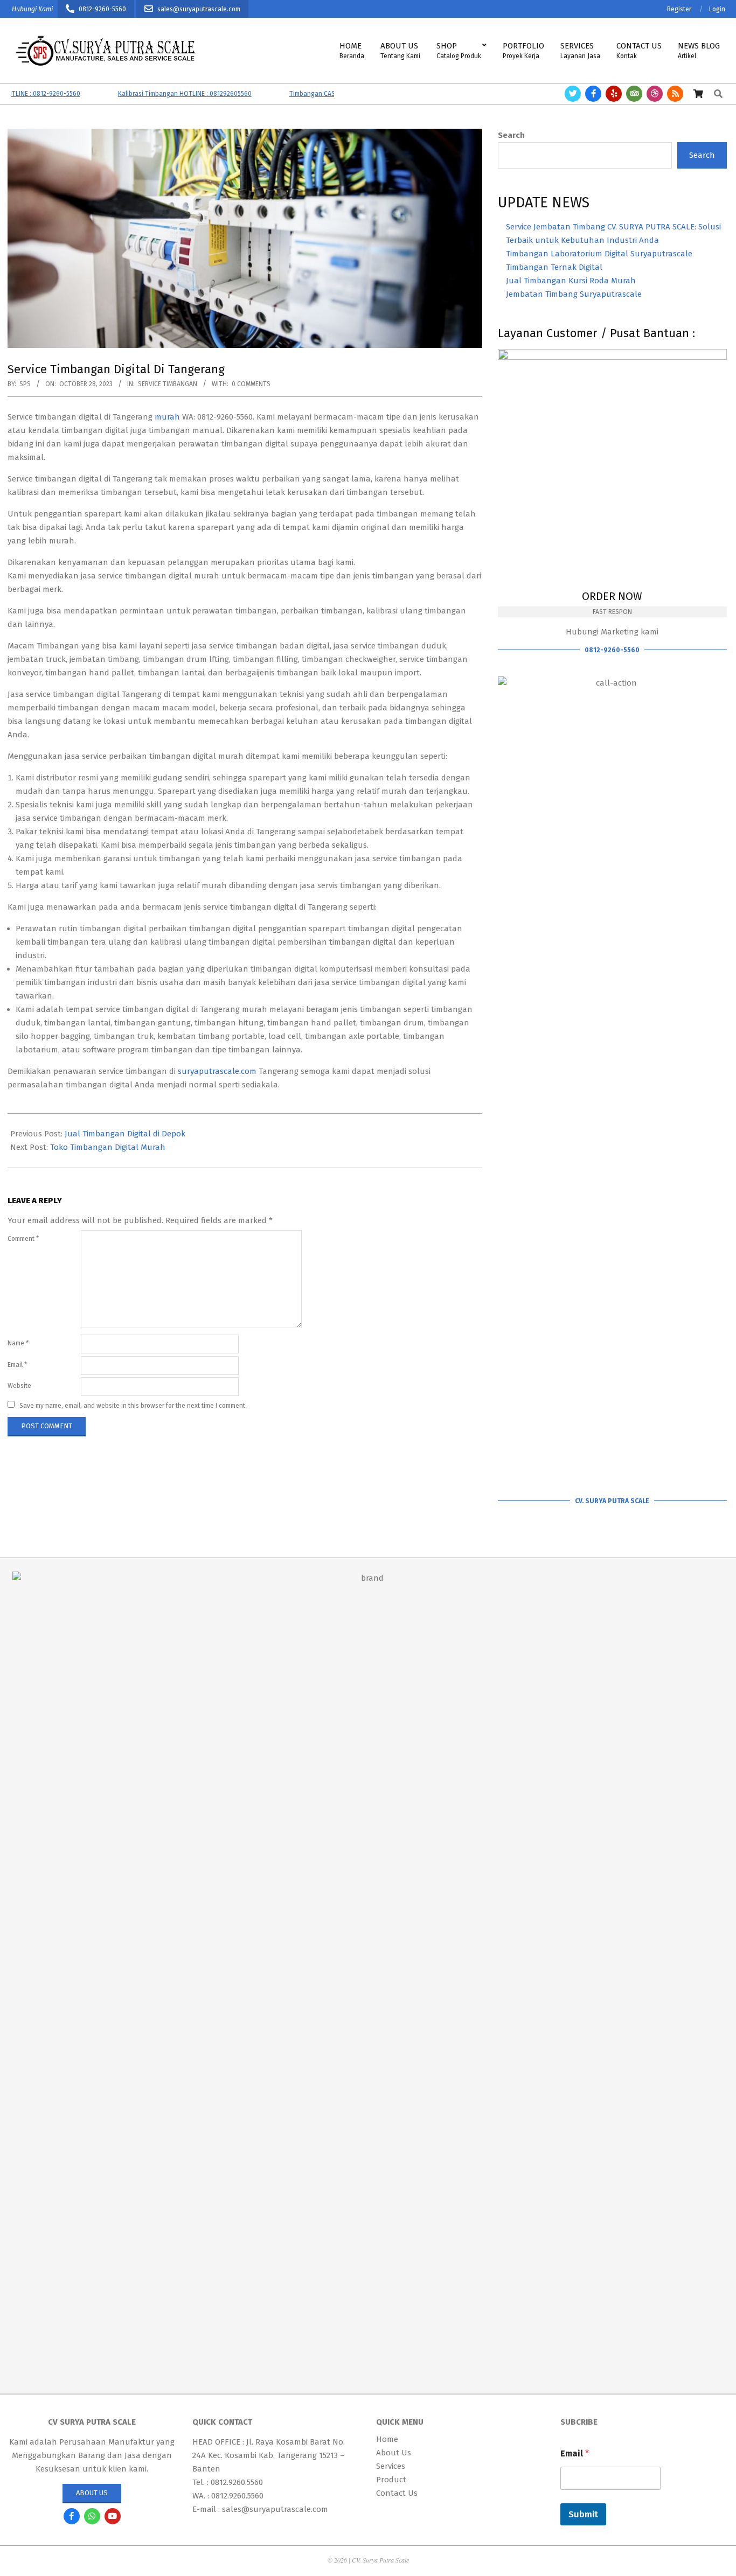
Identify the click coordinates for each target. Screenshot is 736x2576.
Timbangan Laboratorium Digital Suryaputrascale (599, 254)
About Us (92, 2493)
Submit (583, 2514)
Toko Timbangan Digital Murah (108, 1147)
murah (167, 417)
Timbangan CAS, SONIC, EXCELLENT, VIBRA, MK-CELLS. (331, 94)
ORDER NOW (612, 596)
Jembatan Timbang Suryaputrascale (574, 294)
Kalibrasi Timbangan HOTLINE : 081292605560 (149, 94)
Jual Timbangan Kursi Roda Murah (571, 281)
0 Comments (251, 384)
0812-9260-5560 (612, 650)
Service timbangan (168, 384)
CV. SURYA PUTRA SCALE (612, 1501)
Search (511, 135)
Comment (23, 1239)
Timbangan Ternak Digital (554, 267)
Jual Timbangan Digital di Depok (125, 1134)
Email (17, 1365)
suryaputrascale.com (217, 1071)
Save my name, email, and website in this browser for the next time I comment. (133, 1406)
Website (19, 1386)
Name (18, 1343)
